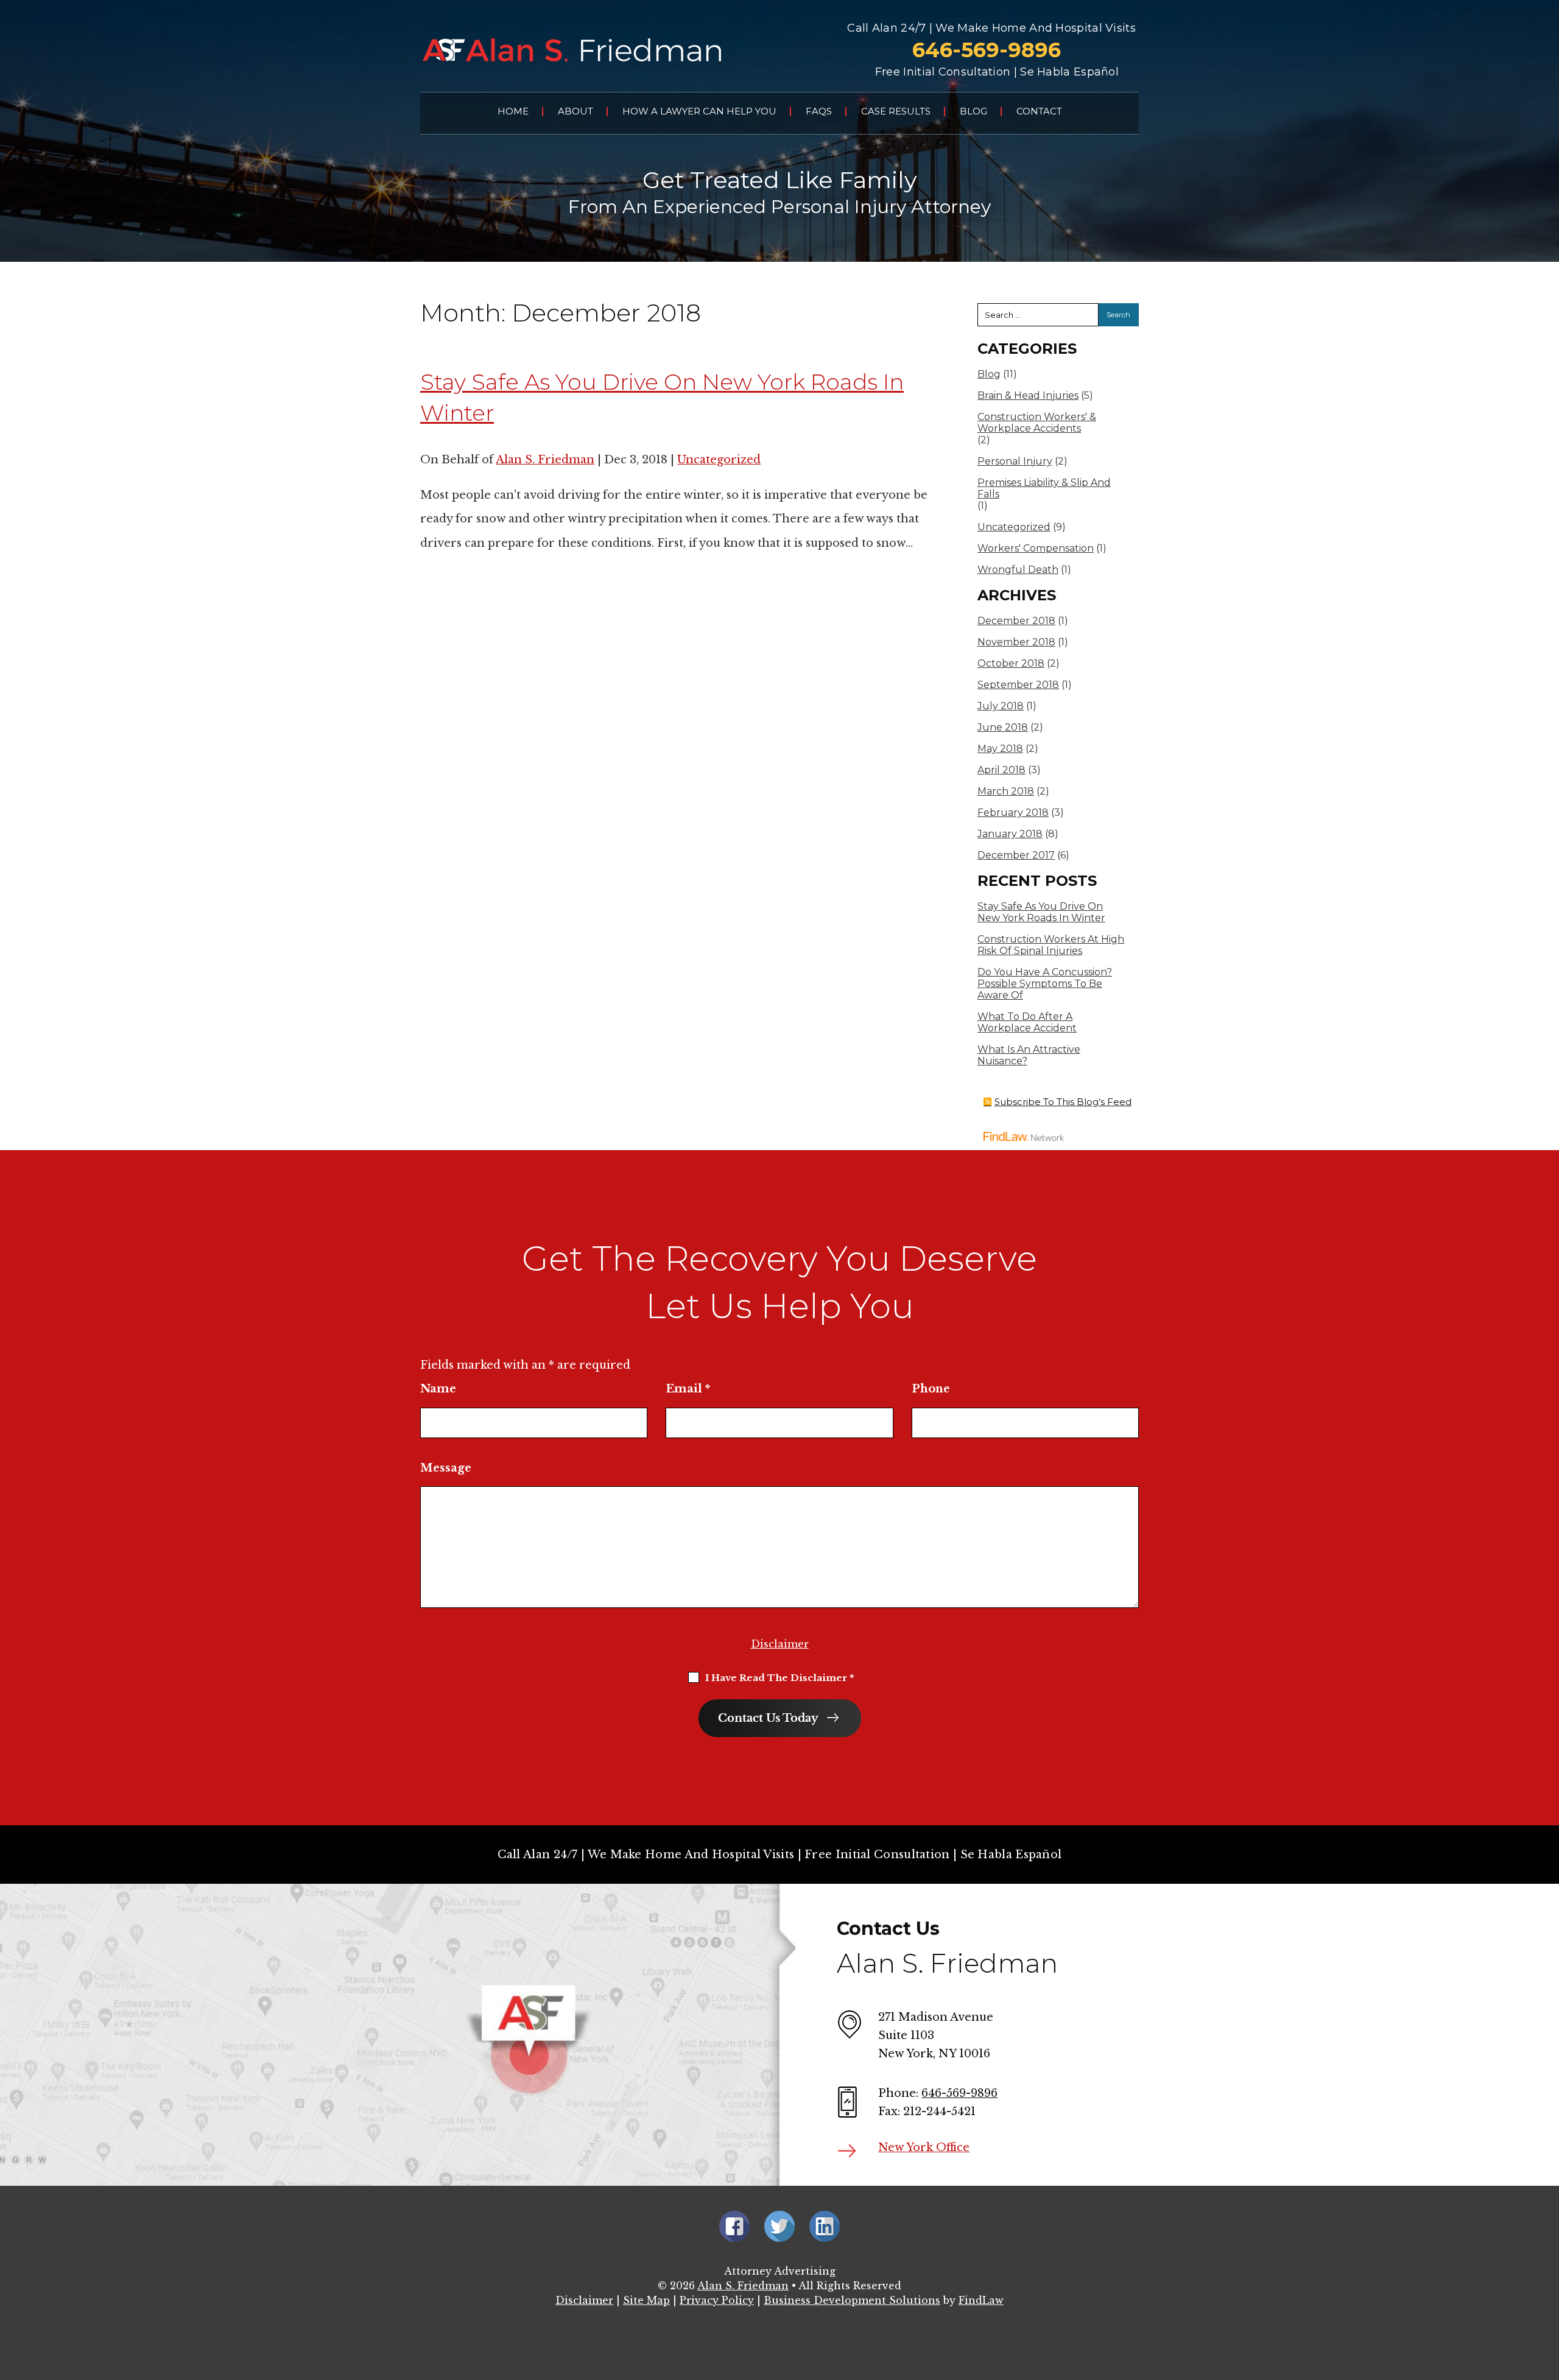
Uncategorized (719, 460)
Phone (931, 1389)
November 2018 (1016, 642)
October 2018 (1011, 663)
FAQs (819, 111)
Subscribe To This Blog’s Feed (1063, 1102)
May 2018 (1000, 749)
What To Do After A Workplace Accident (1027, 1022)
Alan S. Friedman (545, 460)
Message (446, 1468)
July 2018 (1001, 706)
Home (513, 111)
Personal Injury (1015, 461)
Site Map (646, 2300)
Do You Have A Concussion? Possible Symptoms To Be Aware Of (1045, 984)
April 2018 (1001, 770)
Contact (1039, 111)
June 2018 (1003, 727)
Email (688, 1389)
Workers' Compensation (1036, 548)
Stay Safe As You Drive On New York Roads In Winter (1041, 912)
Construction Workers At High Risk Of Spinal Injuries (1051, 945)
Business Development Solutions (852, 2300)
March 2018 (1006, 791)
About (575, 111)
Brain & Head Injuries (1028, 395)
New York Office (924, 2147)
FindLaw (981, 2300)
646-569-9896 (987, 50)
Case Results (896, 111)
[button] (1547, 2292)
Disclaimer (780, 1644)
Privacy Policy (717, 2300)
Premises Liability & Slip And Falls (1044, 488)
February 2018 (1013, 813)
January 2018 (1010, 834)
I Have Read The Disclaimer (779, 1678)
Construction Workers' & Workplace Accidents (1037, 423)
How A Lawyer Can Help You (699, 111)
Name (438, 1389)
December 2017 (1016, 855)
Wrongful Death (1018, 570)
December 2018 (1016, 621)
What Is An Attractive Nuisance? (1029, 1055)
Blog (973, 111)
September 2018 (1018, 685)
